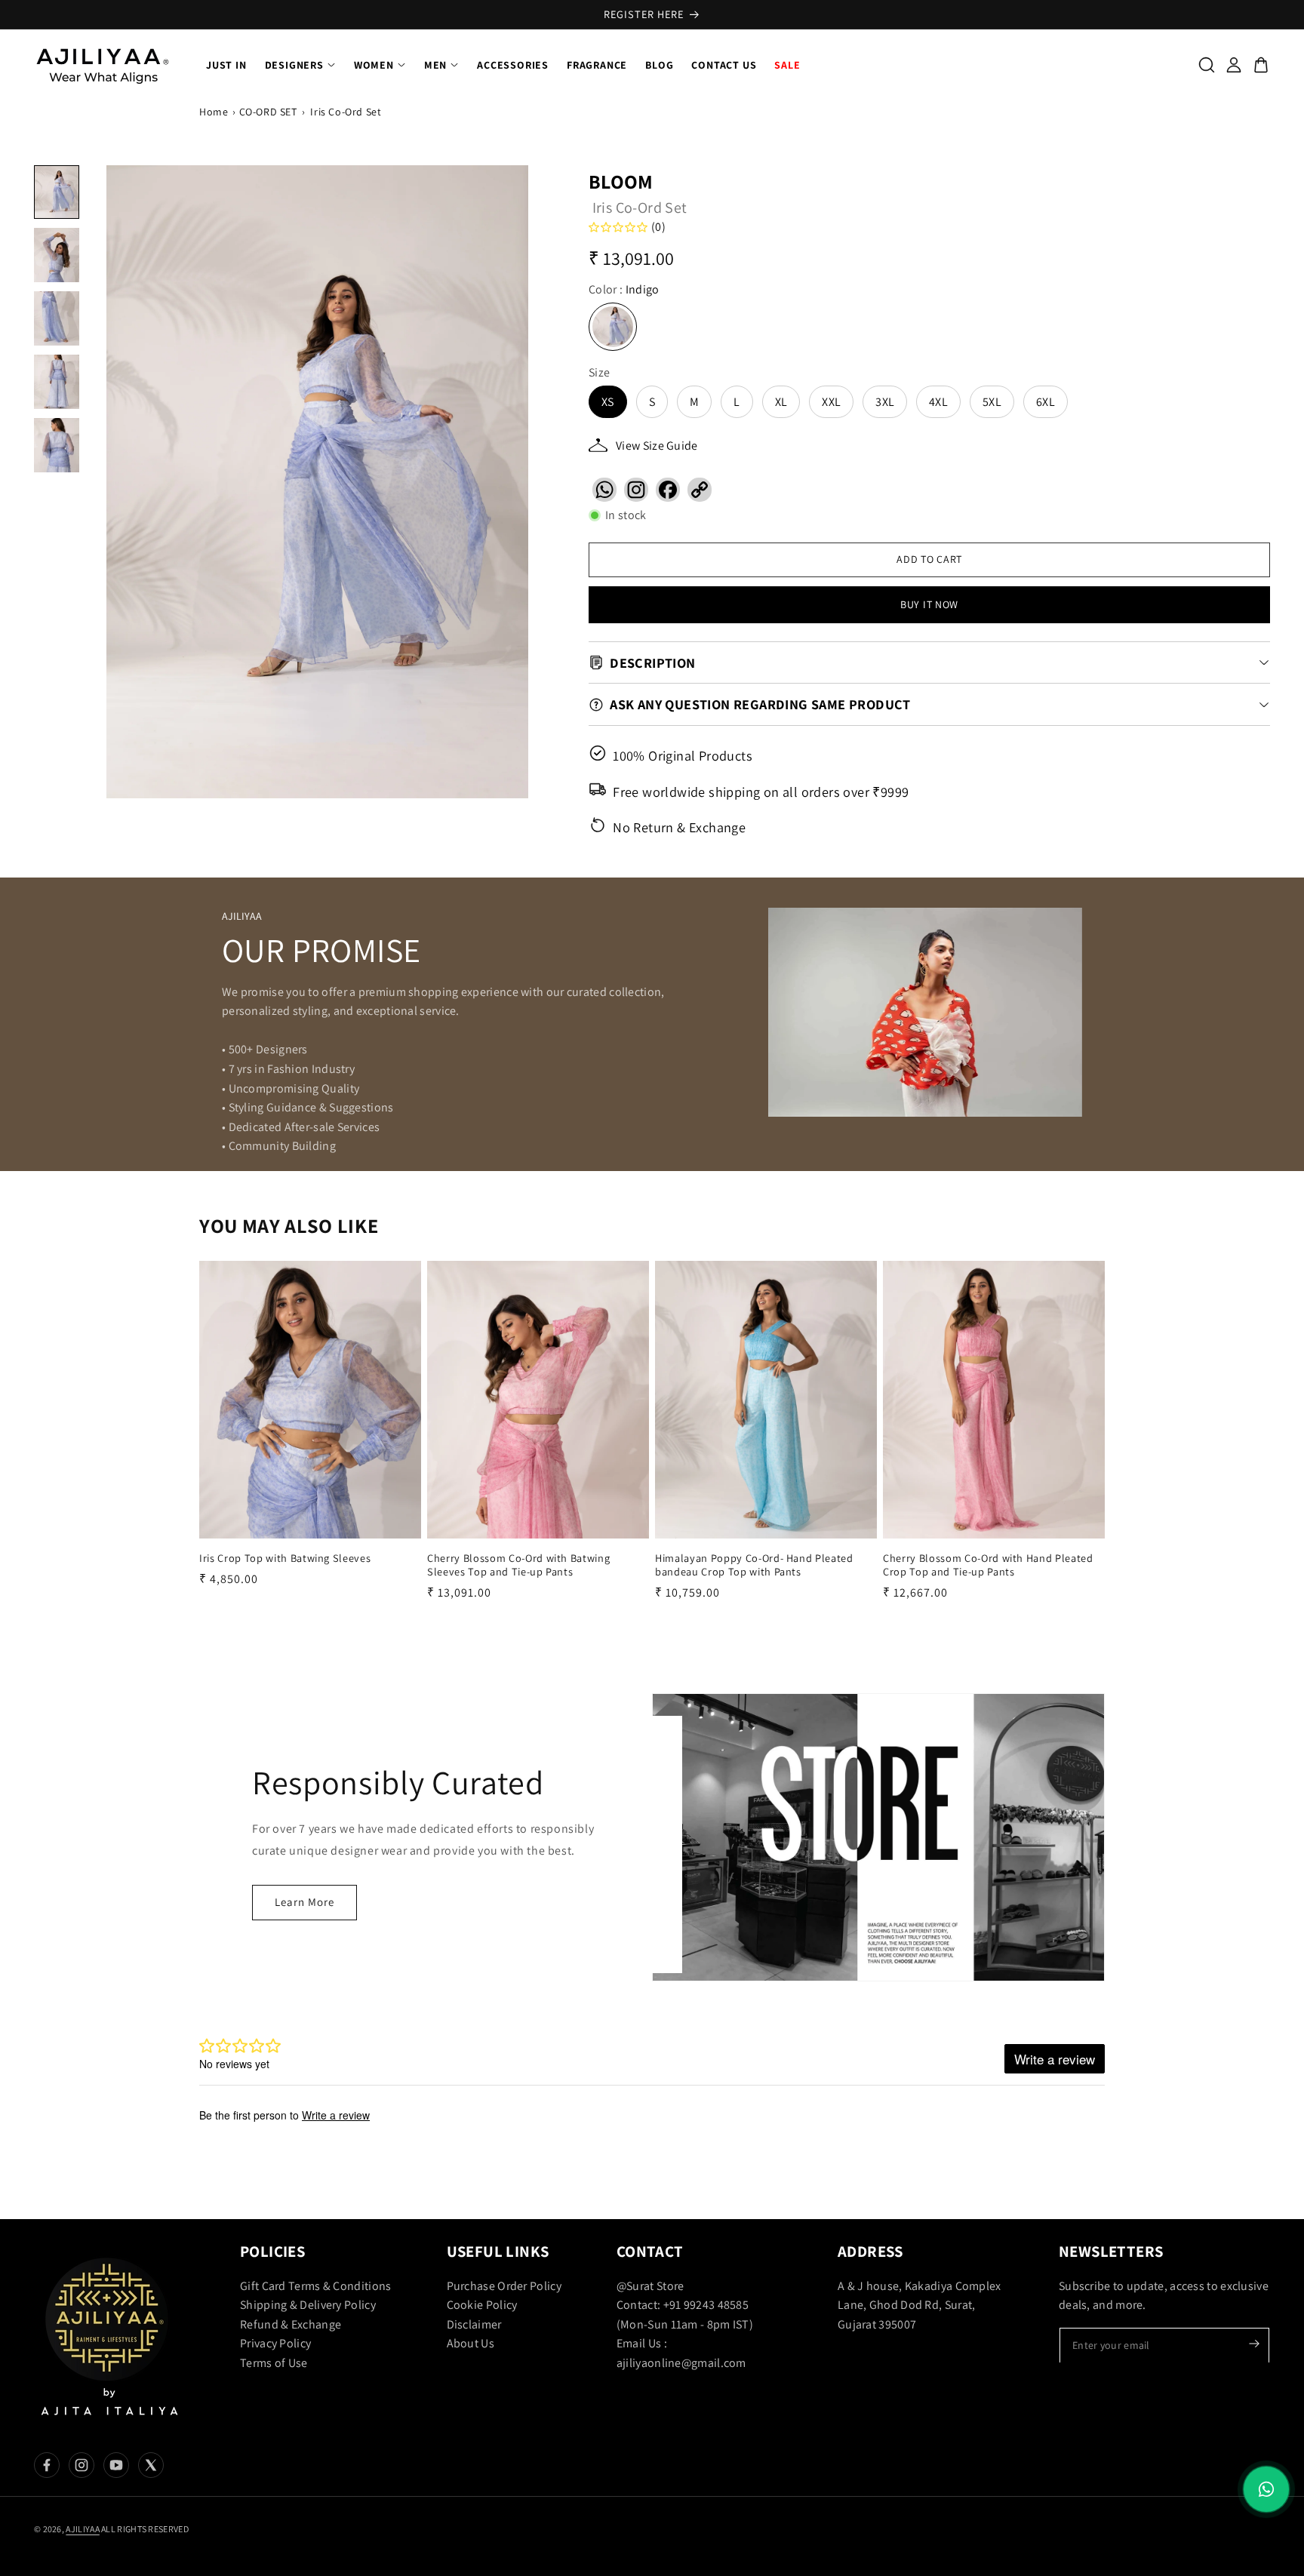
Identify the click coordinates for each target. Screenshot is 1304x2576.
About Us (471, 2343)
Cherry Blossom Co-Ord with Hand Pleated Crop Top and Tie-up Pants (988, 1565)
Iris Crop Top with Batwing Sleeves (285, 1558)
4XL (938, 402)
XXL (831, 402)
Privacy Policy (275, 2343)
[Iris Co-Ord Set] (317, 482)
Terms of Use (274, 2363)
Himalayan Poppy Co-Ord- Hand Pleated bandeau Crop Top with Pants (754, 1565)
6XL (1046, 402)
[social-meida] (47, 2465)
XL (781, 402)
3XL (885, 402)
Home (214, 112)
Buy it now (929, 604)
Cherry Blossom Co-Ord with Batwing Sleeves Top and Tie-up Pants (518, 1565)
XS (608, 402)
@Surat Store (650, 2285)
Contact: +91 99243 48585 (683, 2305)
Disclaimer (474, 2324)
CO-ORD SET (268, 112)
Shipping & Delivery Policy (308, 2305)
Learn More (304, 1902)
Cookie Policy (482, 2305)
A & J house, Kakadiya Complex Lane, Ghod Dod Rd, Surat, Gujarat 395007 (920, 2304)
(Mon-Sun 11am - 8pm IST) (685, 2324)
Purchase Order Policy (504, 2285)
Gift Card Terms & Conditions (315, 2285)
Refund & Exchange (291, 2324)
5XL (992, 402)
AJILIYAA (82, 2529)
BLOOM (621, 181)
